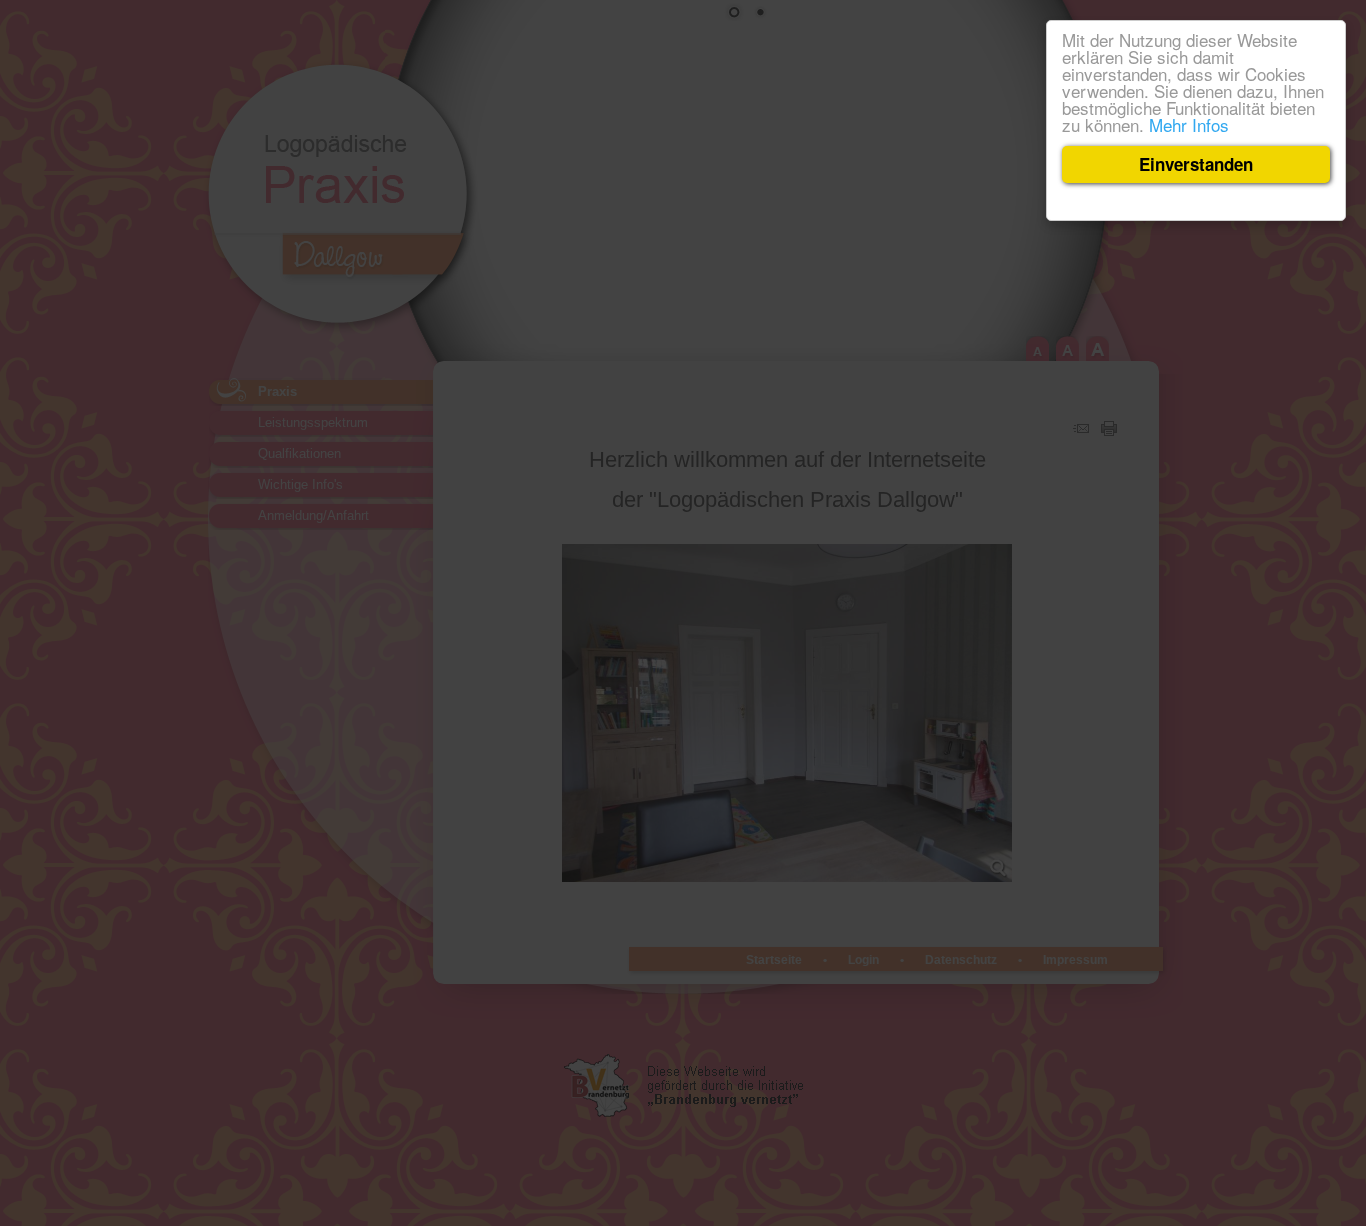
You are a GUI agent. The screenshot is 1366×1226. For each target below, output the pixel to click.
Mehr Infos (1189, 124)
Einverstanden (1196, 164)
